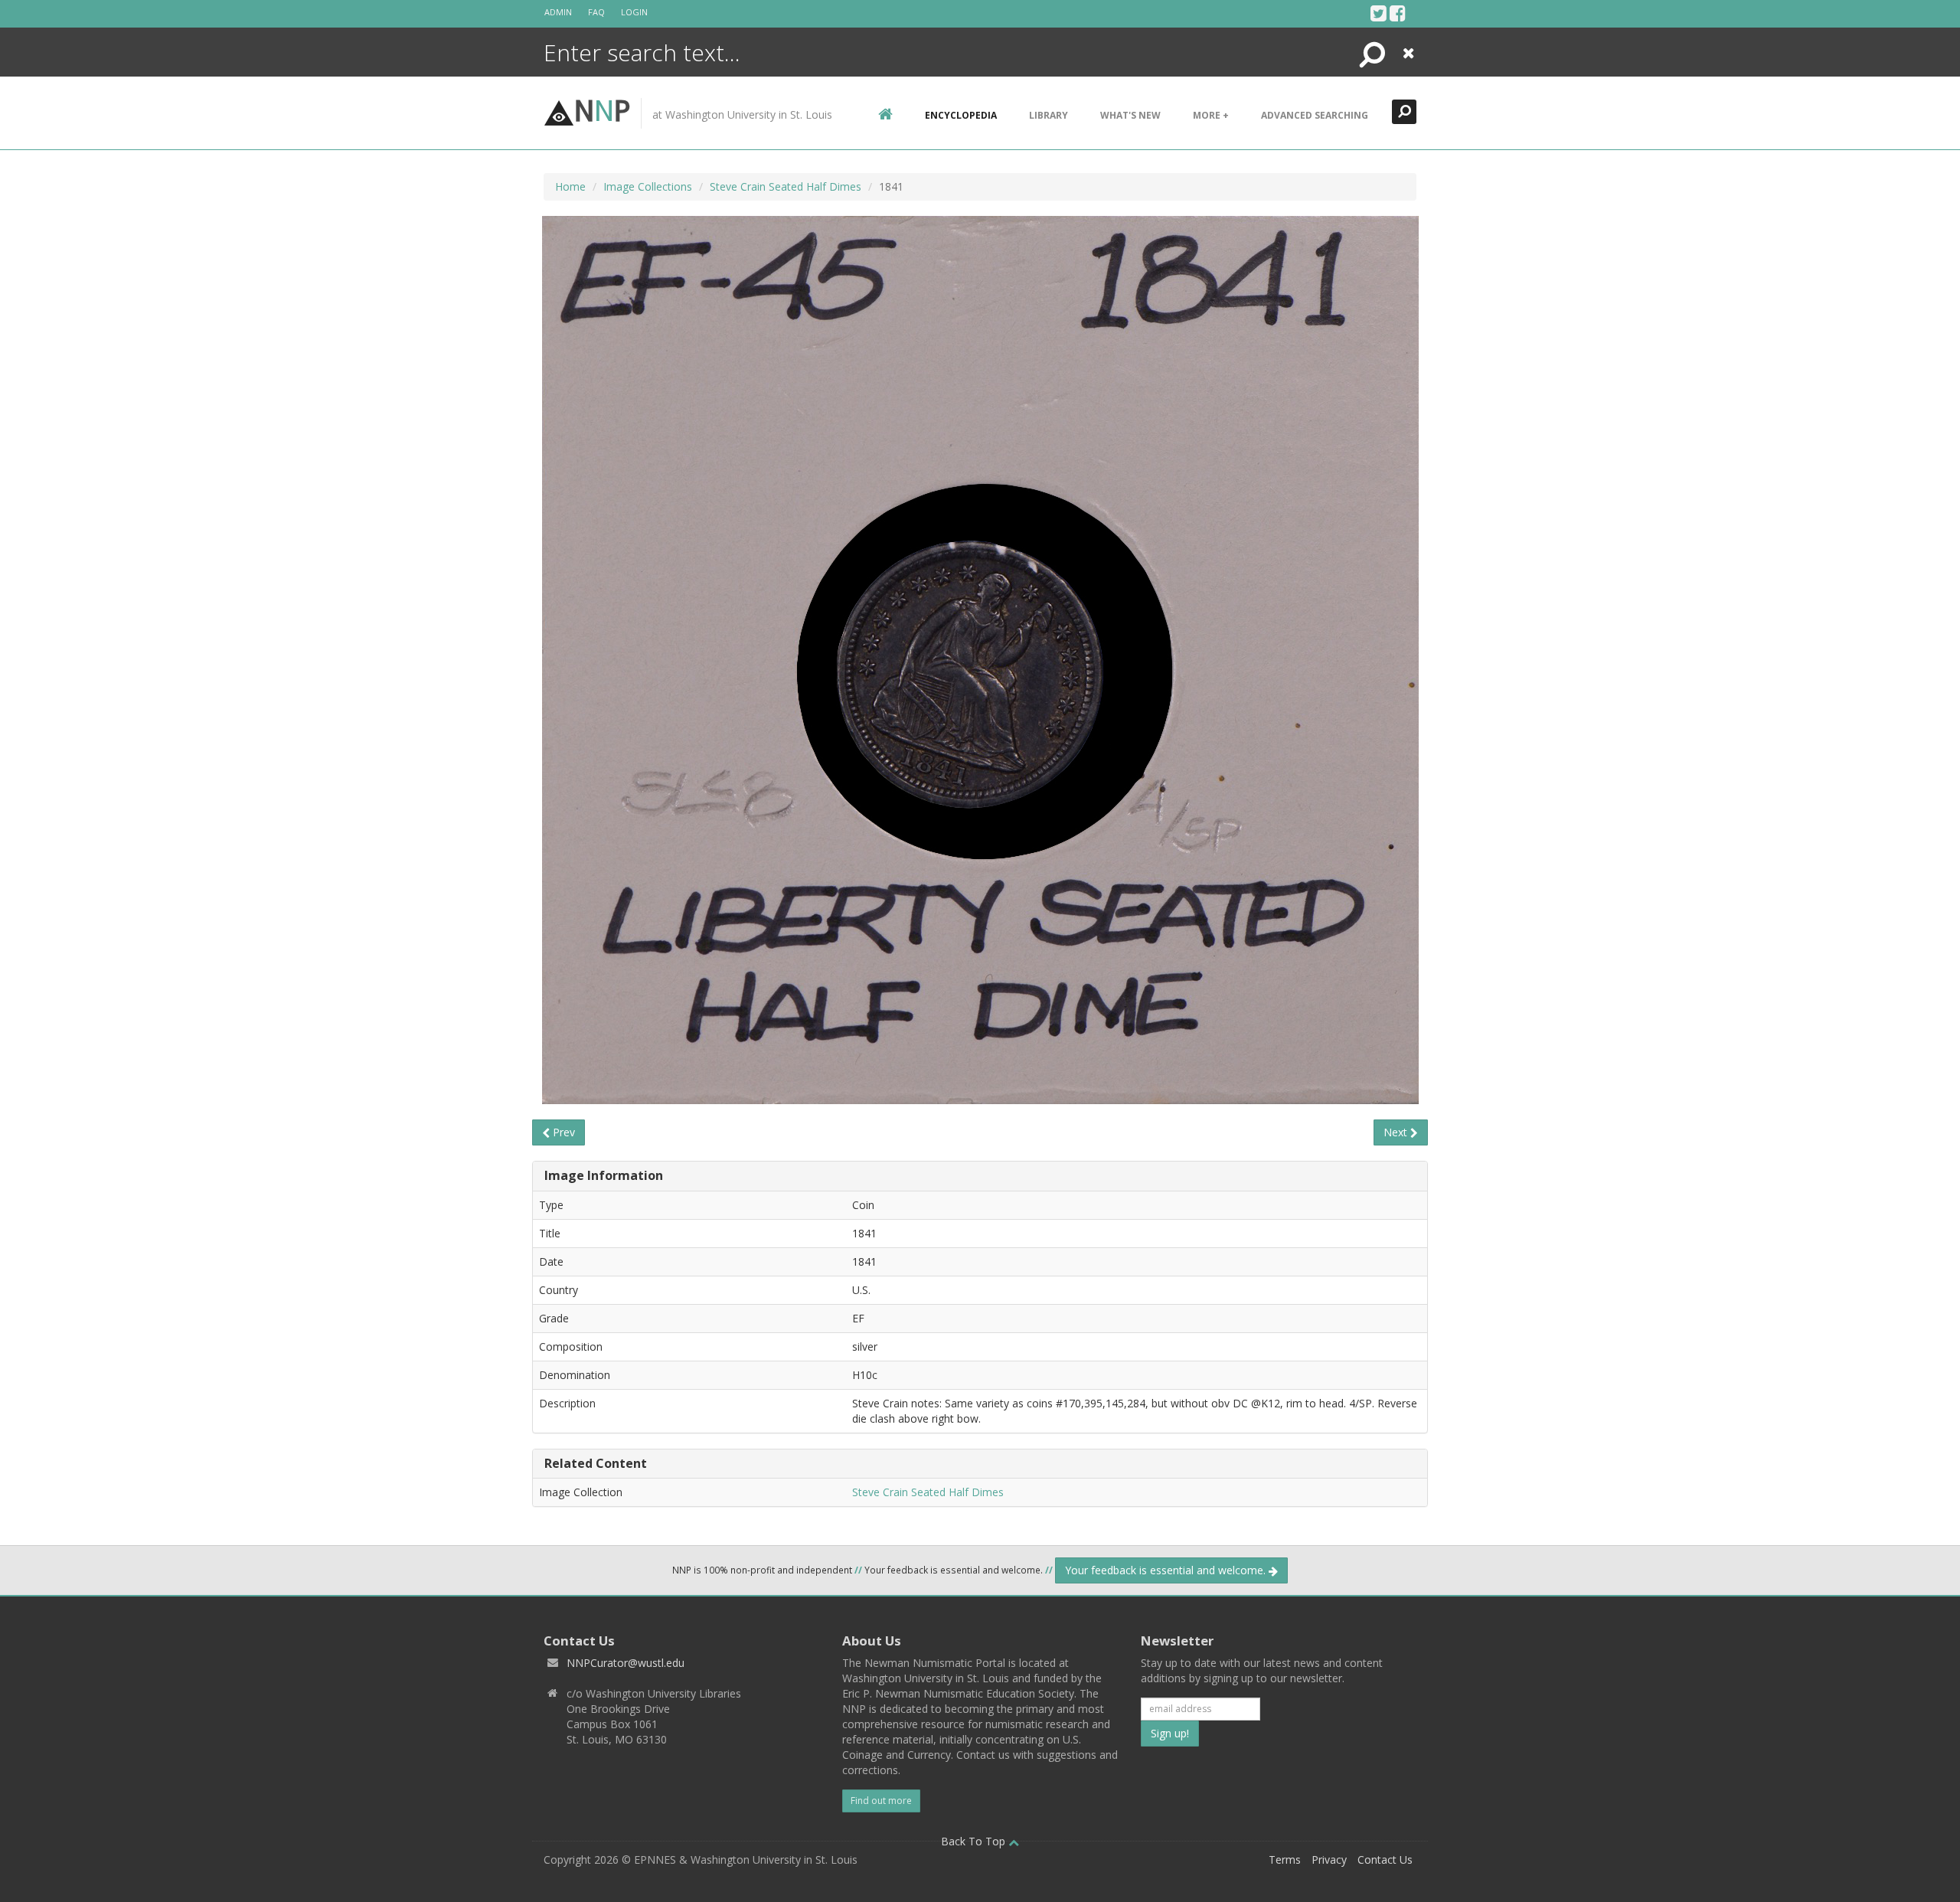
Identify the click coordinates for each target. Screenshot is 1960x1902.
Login (634, 12)
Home (570, 186)
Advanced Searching (1315, 115)
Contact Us (1385, 1860)
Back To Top (975, 1841)
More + (1211, 115)
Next (1397, 1132)
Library (1049, 115)
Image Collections (648, 186)
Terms (1285, 1860)
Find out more (881, 1801)
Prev (562, 1132)
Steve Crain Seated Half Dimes (786, 186)
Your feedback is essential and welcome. (1167, 1570)
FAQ (596, 12)
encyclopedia (961, 115)
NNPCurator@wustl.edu (626, 1663)
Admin (558, 12)
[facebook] (1398, 13)
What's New (1130, 115)
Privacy (1329, 1860)
